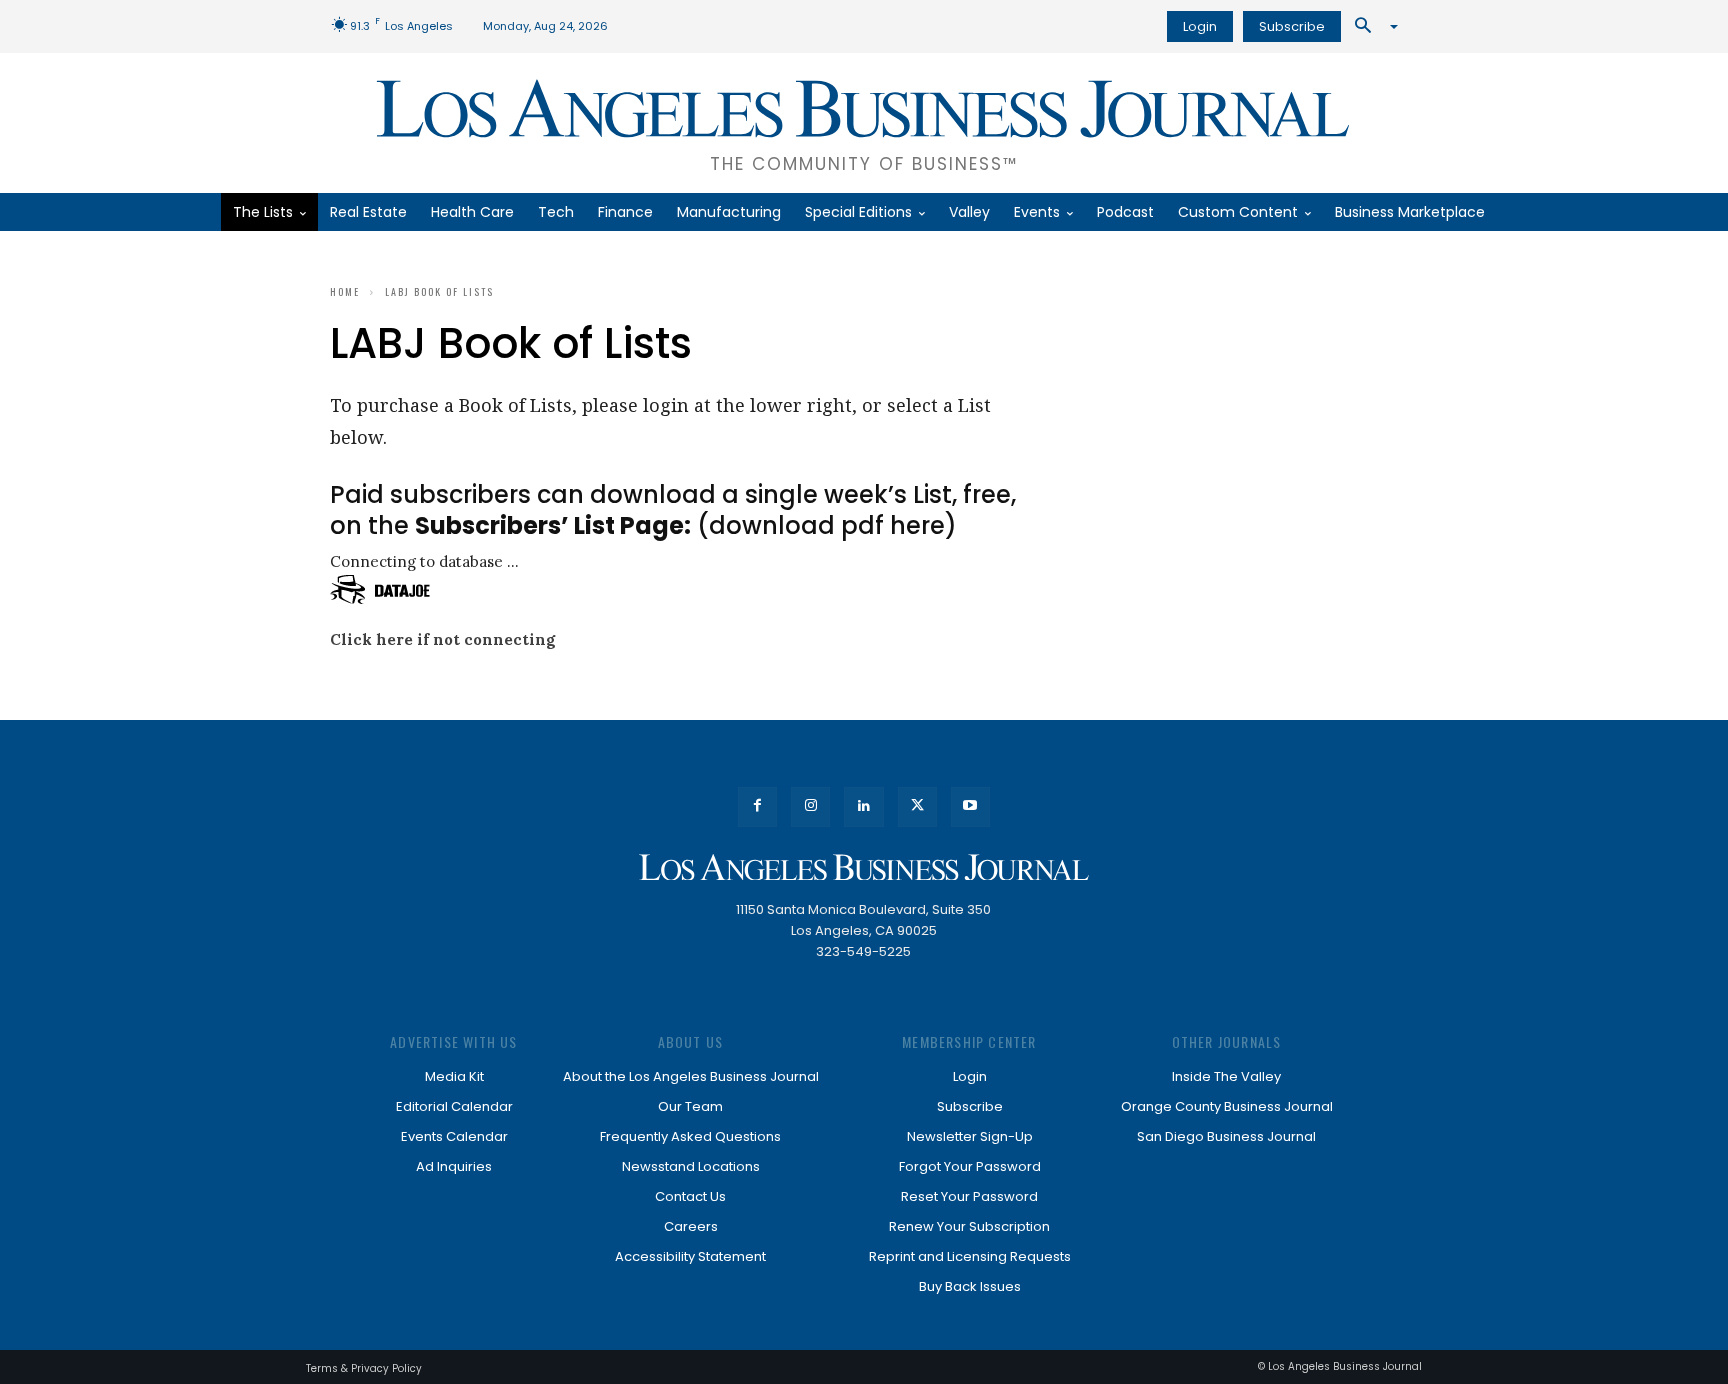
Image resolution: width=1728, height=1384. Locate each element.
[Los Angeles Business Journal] (864, 867)
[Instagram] (810, 806)
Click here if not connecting (442, 639)
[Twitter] (917, 806)
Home (345, 291)
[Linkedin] (863, 806)
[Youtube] (970, 806)
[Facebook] (757, 806)
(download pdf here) (686, 525)
